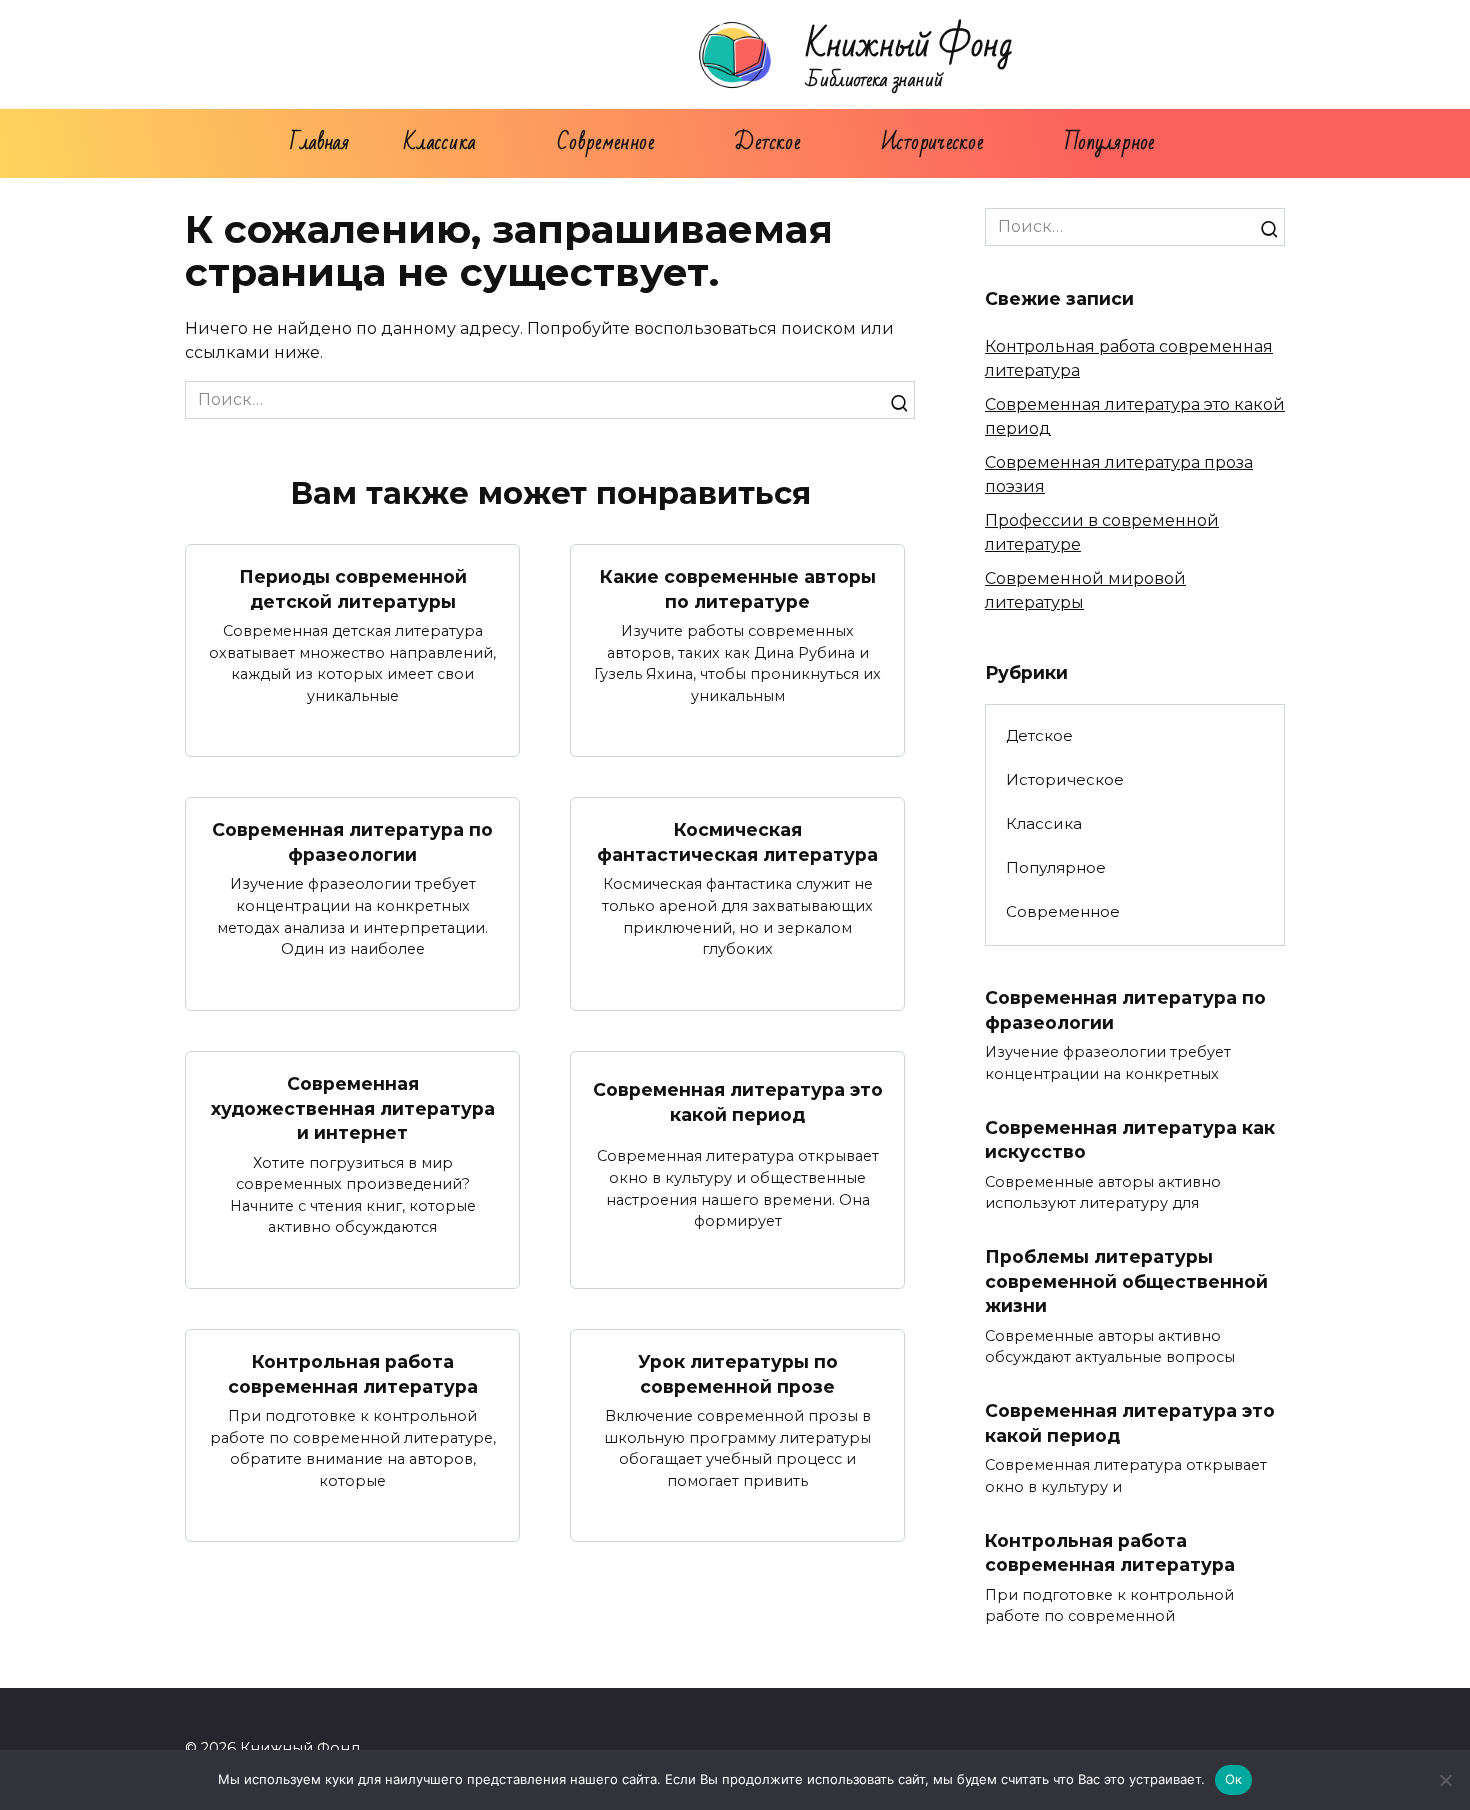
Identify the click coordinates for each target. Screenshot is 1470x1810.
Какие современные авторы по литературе (738, 589)
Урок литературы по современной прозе (738, 1374)
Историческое (932, 142)
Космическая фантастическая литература (737, 842)
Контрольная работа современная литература (353, 1374)
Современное (605, 142)
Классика (440, 142)
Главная (319, 142)
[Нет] (1445, 1780)
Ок (1234, 1779)
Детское (767, 142)
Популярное (1110, 142)
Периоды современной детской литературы (353, 589)
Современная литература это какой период (738, 1102)
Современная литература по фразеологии (352, 842)
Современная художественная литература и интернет (353, 1108)
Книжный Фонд (909, 45)
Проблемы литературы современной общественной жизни (1126, 1281)
